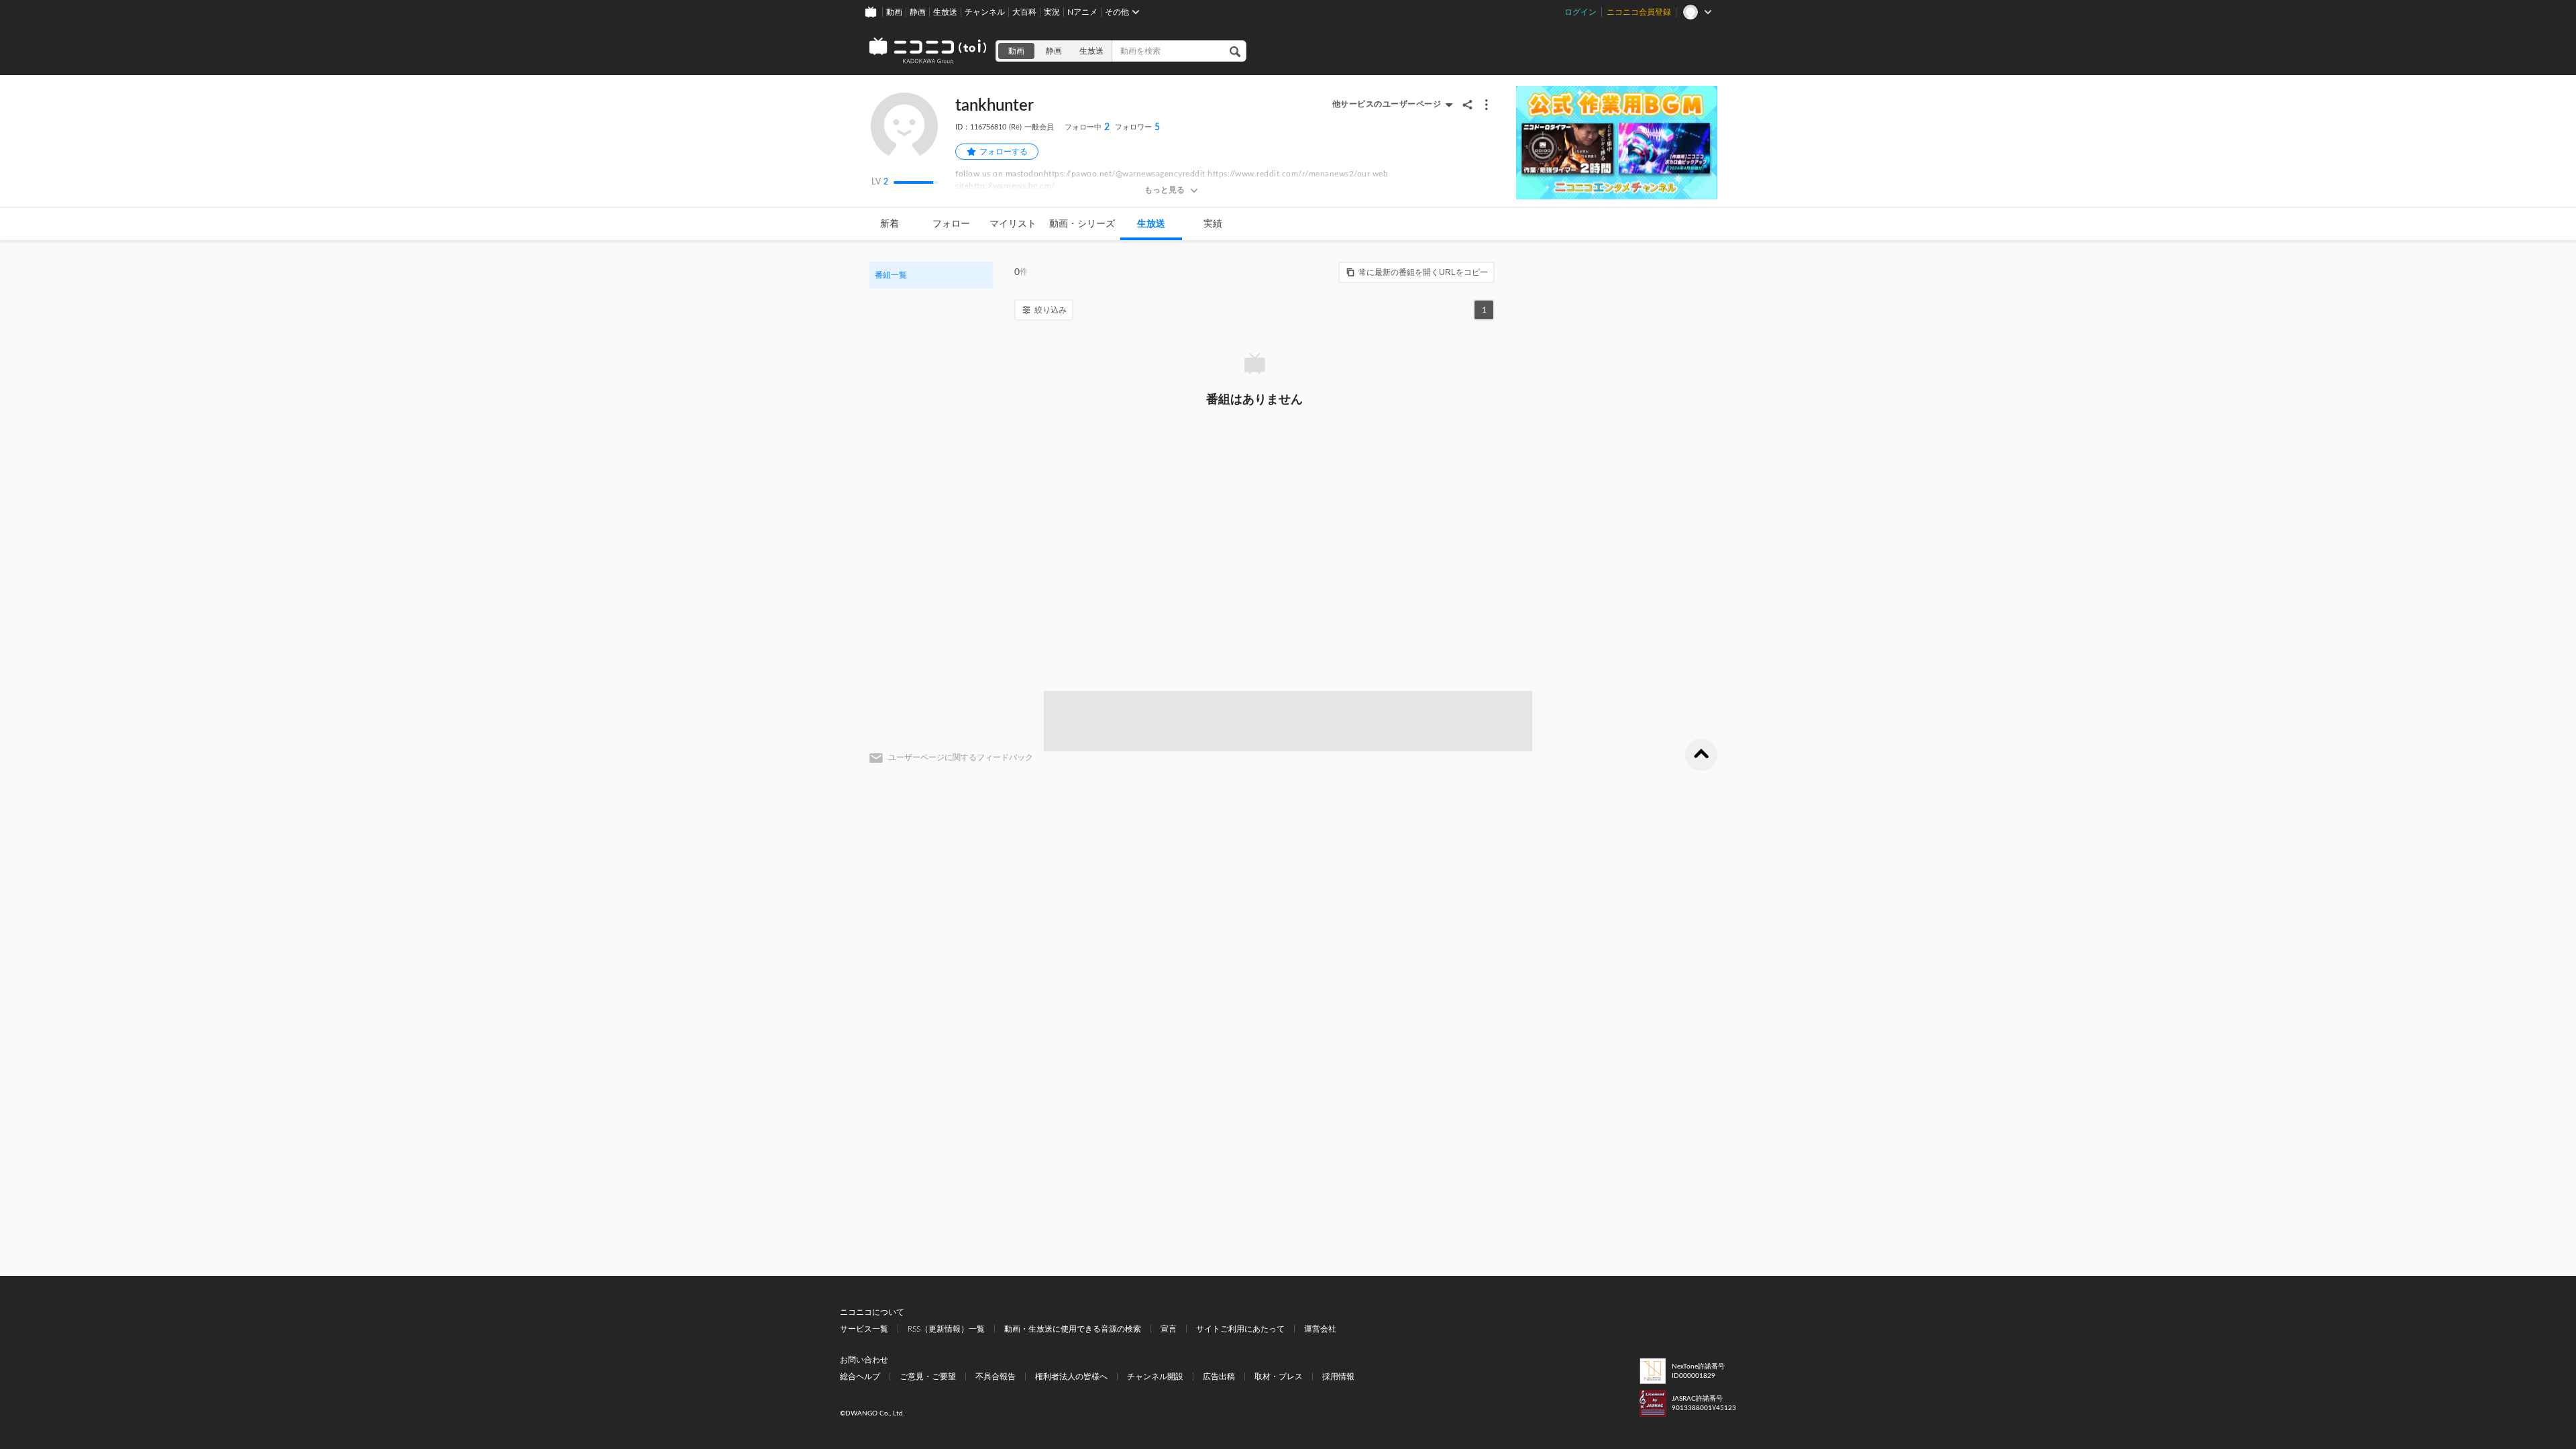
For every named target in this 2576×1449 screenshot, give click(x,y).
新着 (890, 224)
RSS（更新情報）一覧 (946, 1329)
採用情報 (1338, 1377)
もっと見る (1165, 190)
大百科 (1024, 12)
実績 (1213, 224)
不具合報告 (996, 1377)
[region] (931, 275)
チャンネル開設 (1155, 1377)
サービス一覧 (864, 1329)
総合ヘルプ (860, 1377)
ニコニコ (928, 51)
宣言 (1169, 1329)
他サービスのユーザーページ (1387, 104)
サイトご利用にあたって (1240, 1329)
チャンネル (985, 12)
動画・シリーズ (1082, 224)
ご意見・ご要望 (928, 1377)
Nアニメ (1082, 12)
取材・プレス (1279, 1377)
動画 (894, 12)
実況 (1052, 12)
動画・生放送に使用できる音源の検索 (1073, 1329)
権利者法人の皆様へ (1071, 1377)
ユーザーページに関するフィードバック (961, 757)
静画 (918, 12)
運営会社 (1320, 1329)
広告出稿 (1219, 1377)
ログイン (1580, 12)
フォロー (951, 224)
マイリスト (1013, 224)
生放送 (945, 12)
